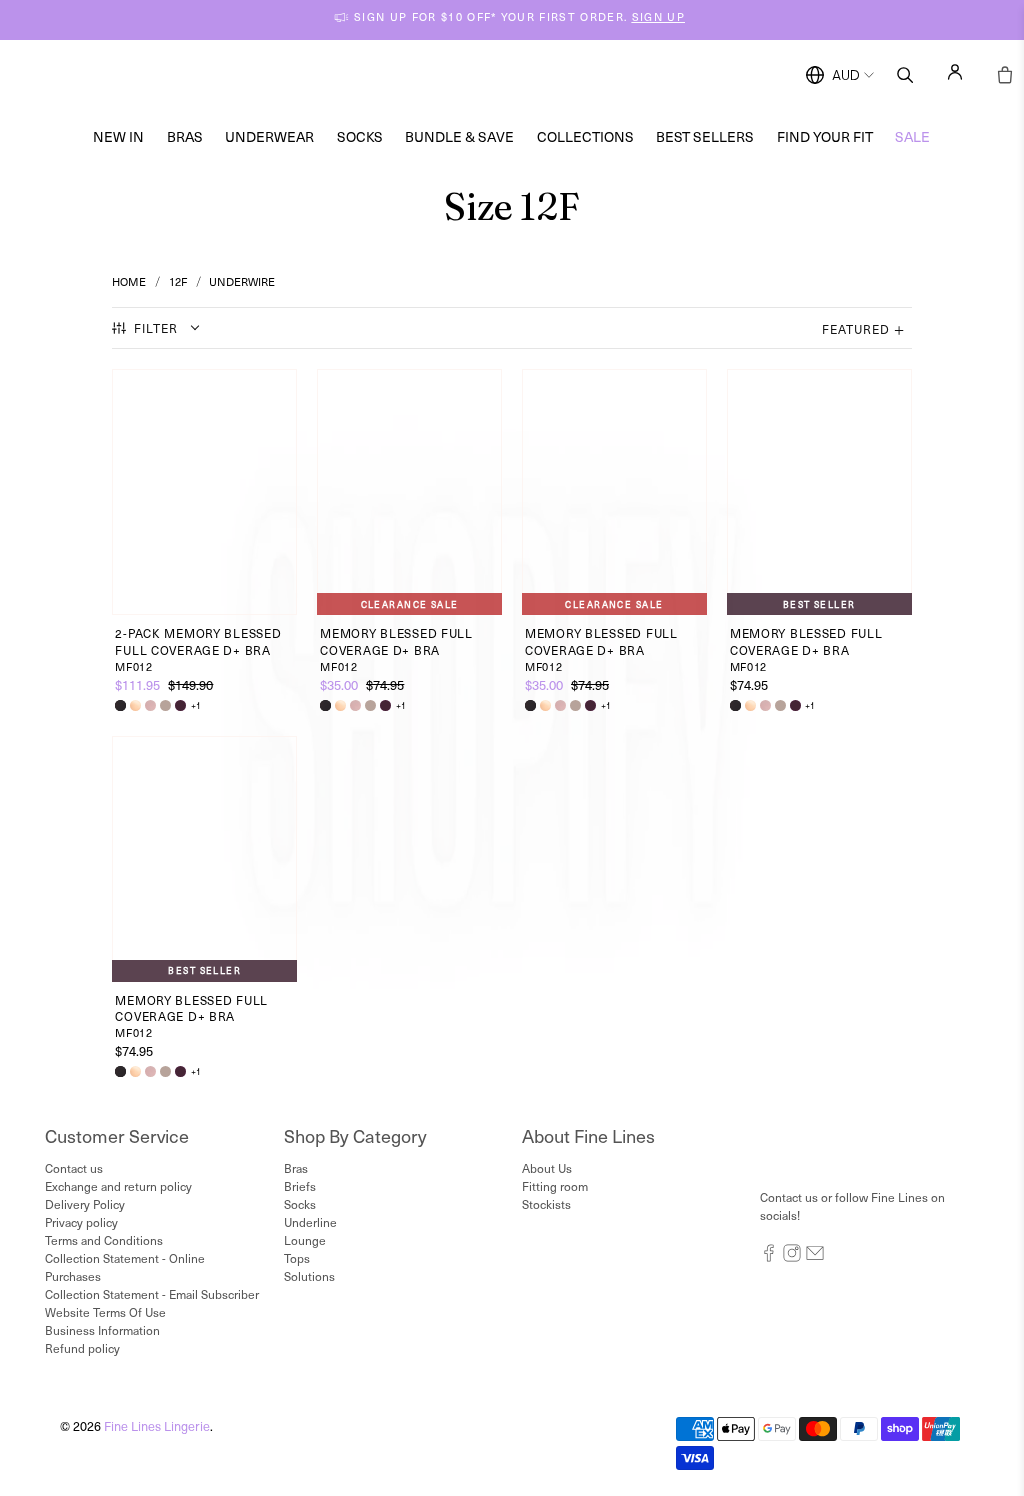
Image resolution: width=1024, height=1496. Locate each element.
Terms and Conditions (104, 1240)
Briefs (300, 1186)
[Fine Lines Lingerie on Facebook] (769, 1257)
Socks (360, 136)
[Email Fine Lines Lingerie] (815, 1257)
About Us (547, 1168)
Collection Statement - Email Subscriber (152, 1294)
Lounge (305, 1240)
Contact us (74, 1168)
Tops (297, 1258)
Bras (185, 136)
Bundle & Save (459, 136)
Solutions (309, 1276)
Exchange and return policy (118, 1186)
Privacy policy (81, 1222)
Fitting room (555, 1186)
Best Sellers (705, 136)
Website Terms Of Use (105, 1312)
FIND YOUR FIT (825, 136)
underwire (242, 281)
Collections (585, 136)
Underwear (269, 136)
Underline (310, 1222)
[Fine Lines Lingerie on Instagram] (792, 1257)
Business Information (102, 1330)
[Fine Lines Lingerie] (533, 75)
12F (178, 281)
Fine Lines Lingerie (157, 1425)
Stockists (546, 1204)
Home (129, 281)
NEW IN (118, 136)
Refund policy (82, 1348)
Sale (912, 136)
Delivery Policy (85, 1204)
